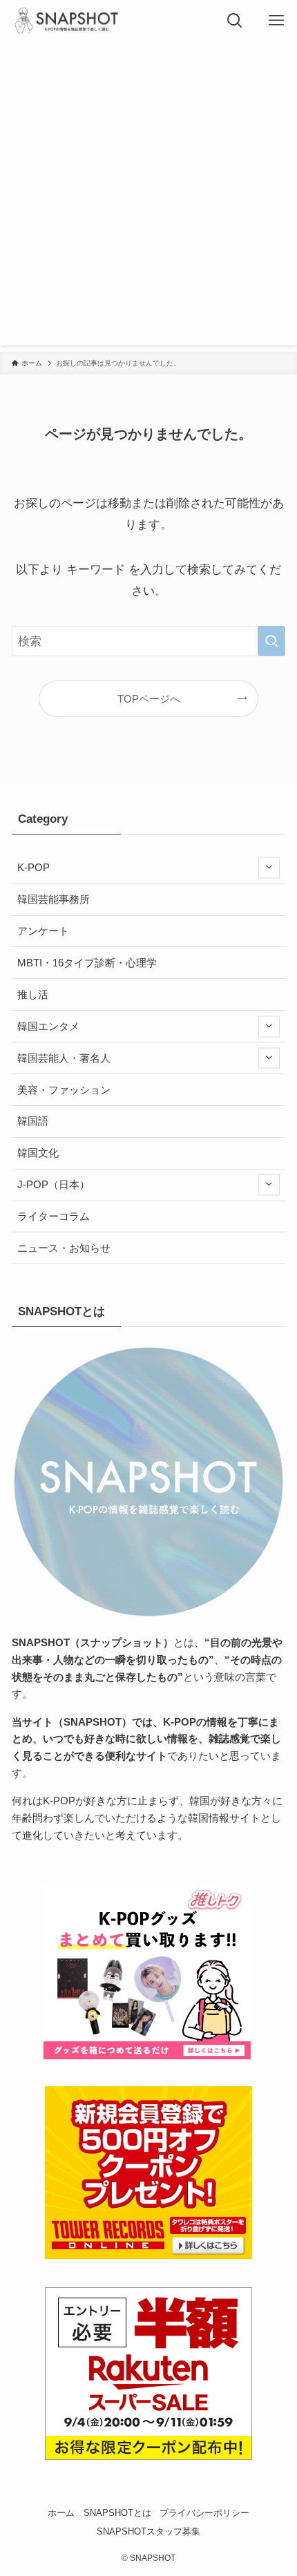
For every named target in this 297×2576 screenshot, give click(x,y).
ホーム (61, 2513)
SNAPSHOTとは (117, 2513)
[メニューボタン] (276, 21)
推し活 (33, 994)
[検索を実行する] (271, 641)
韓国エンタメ (48, 1026)
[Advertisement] (148, 197)
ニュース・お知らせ (64, 1248)
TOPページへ (149, 699)
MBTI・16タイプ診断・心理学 (87, 963)
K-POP (33, 867)
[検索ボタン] (235, 21)
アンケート (43, 931)
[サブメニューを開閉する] (269, 868)
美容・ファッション (64, 1090)
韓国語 (33, 1121)
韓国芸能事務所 (54, 899)
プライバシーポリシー (204, 2513)
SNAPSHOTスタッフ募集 (148, 2531)
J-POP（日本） (54, 1184)
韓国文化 (38, 1153)
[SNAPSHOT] (68, 21)
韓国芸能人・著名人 (64, 1058)
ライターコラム (54, 1216)
